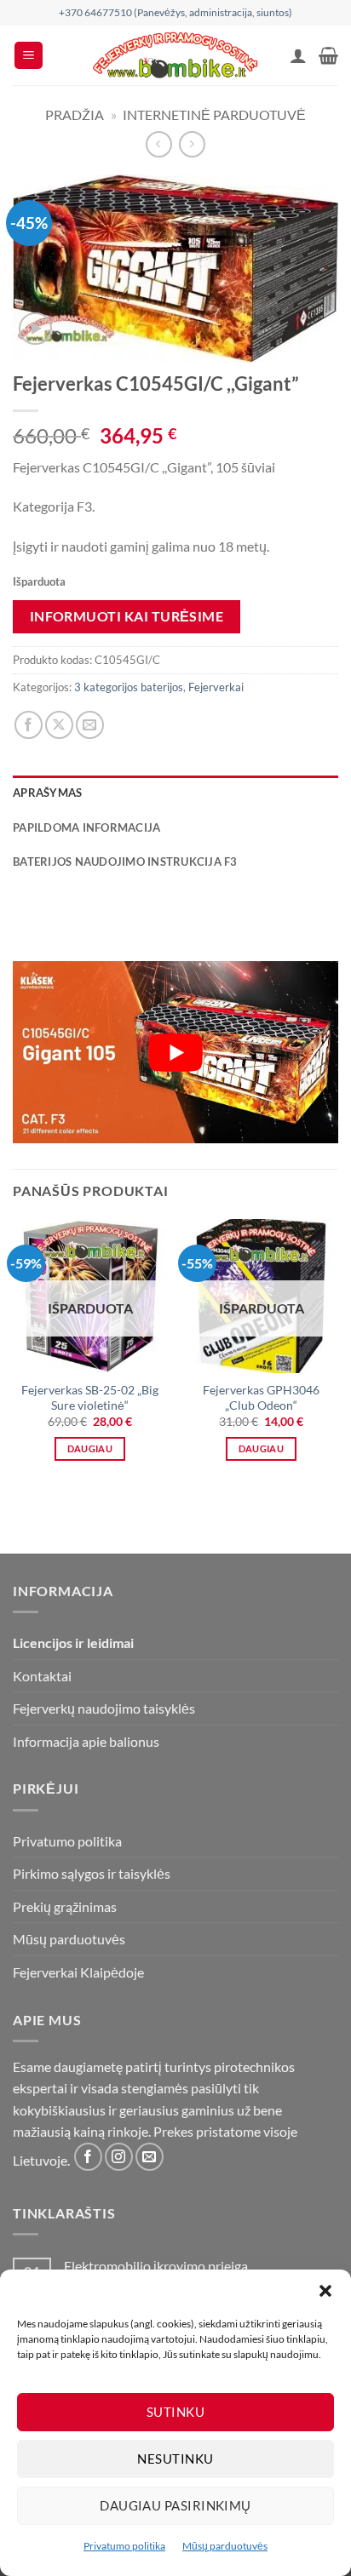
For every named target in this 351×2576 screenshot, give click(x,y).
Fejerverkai (216, 687)
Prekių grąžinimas (65, 1906)
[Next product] (159, 144)
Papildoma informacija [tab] (86, 827)
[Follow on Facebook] (88, 2157)
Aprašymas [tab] (47, 793)
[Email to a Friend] (90, 725)
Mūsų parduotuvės (225, 2546)
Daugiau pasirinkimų (175, 2505)
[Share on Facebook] (29, 725)
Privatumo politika (124, 2546)
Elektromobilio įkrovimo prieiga (156, 2266)
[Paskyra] (298, 55)
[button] (325, 2291)
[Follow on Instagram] (119, 2157)
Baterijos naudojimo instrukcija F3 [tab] (125, 862)
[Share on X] (59, 725)
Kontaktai (42, 1676)
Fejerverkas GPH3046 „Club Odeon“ (261, 1398)
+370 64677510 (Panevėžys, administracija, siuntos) (175, 12)
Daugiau (90, 1448)
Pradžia (75, 114)
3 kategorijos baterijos (129, 687)
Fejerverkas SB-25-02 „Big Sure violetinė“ (90, 1398)
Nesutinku (175, 2459)
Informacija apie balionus (86, 1741)
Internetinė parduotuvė (214, 114)
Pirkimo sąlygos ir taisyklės (92, 1873)
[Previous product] (192, 144)
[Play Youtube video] (175, 1053)
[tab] (175, 888)
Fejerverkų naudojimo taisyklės (104, 1708)
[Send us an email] (150, 2157)
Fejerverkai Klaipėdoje (78, 1972)
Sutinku (175, 2412)
